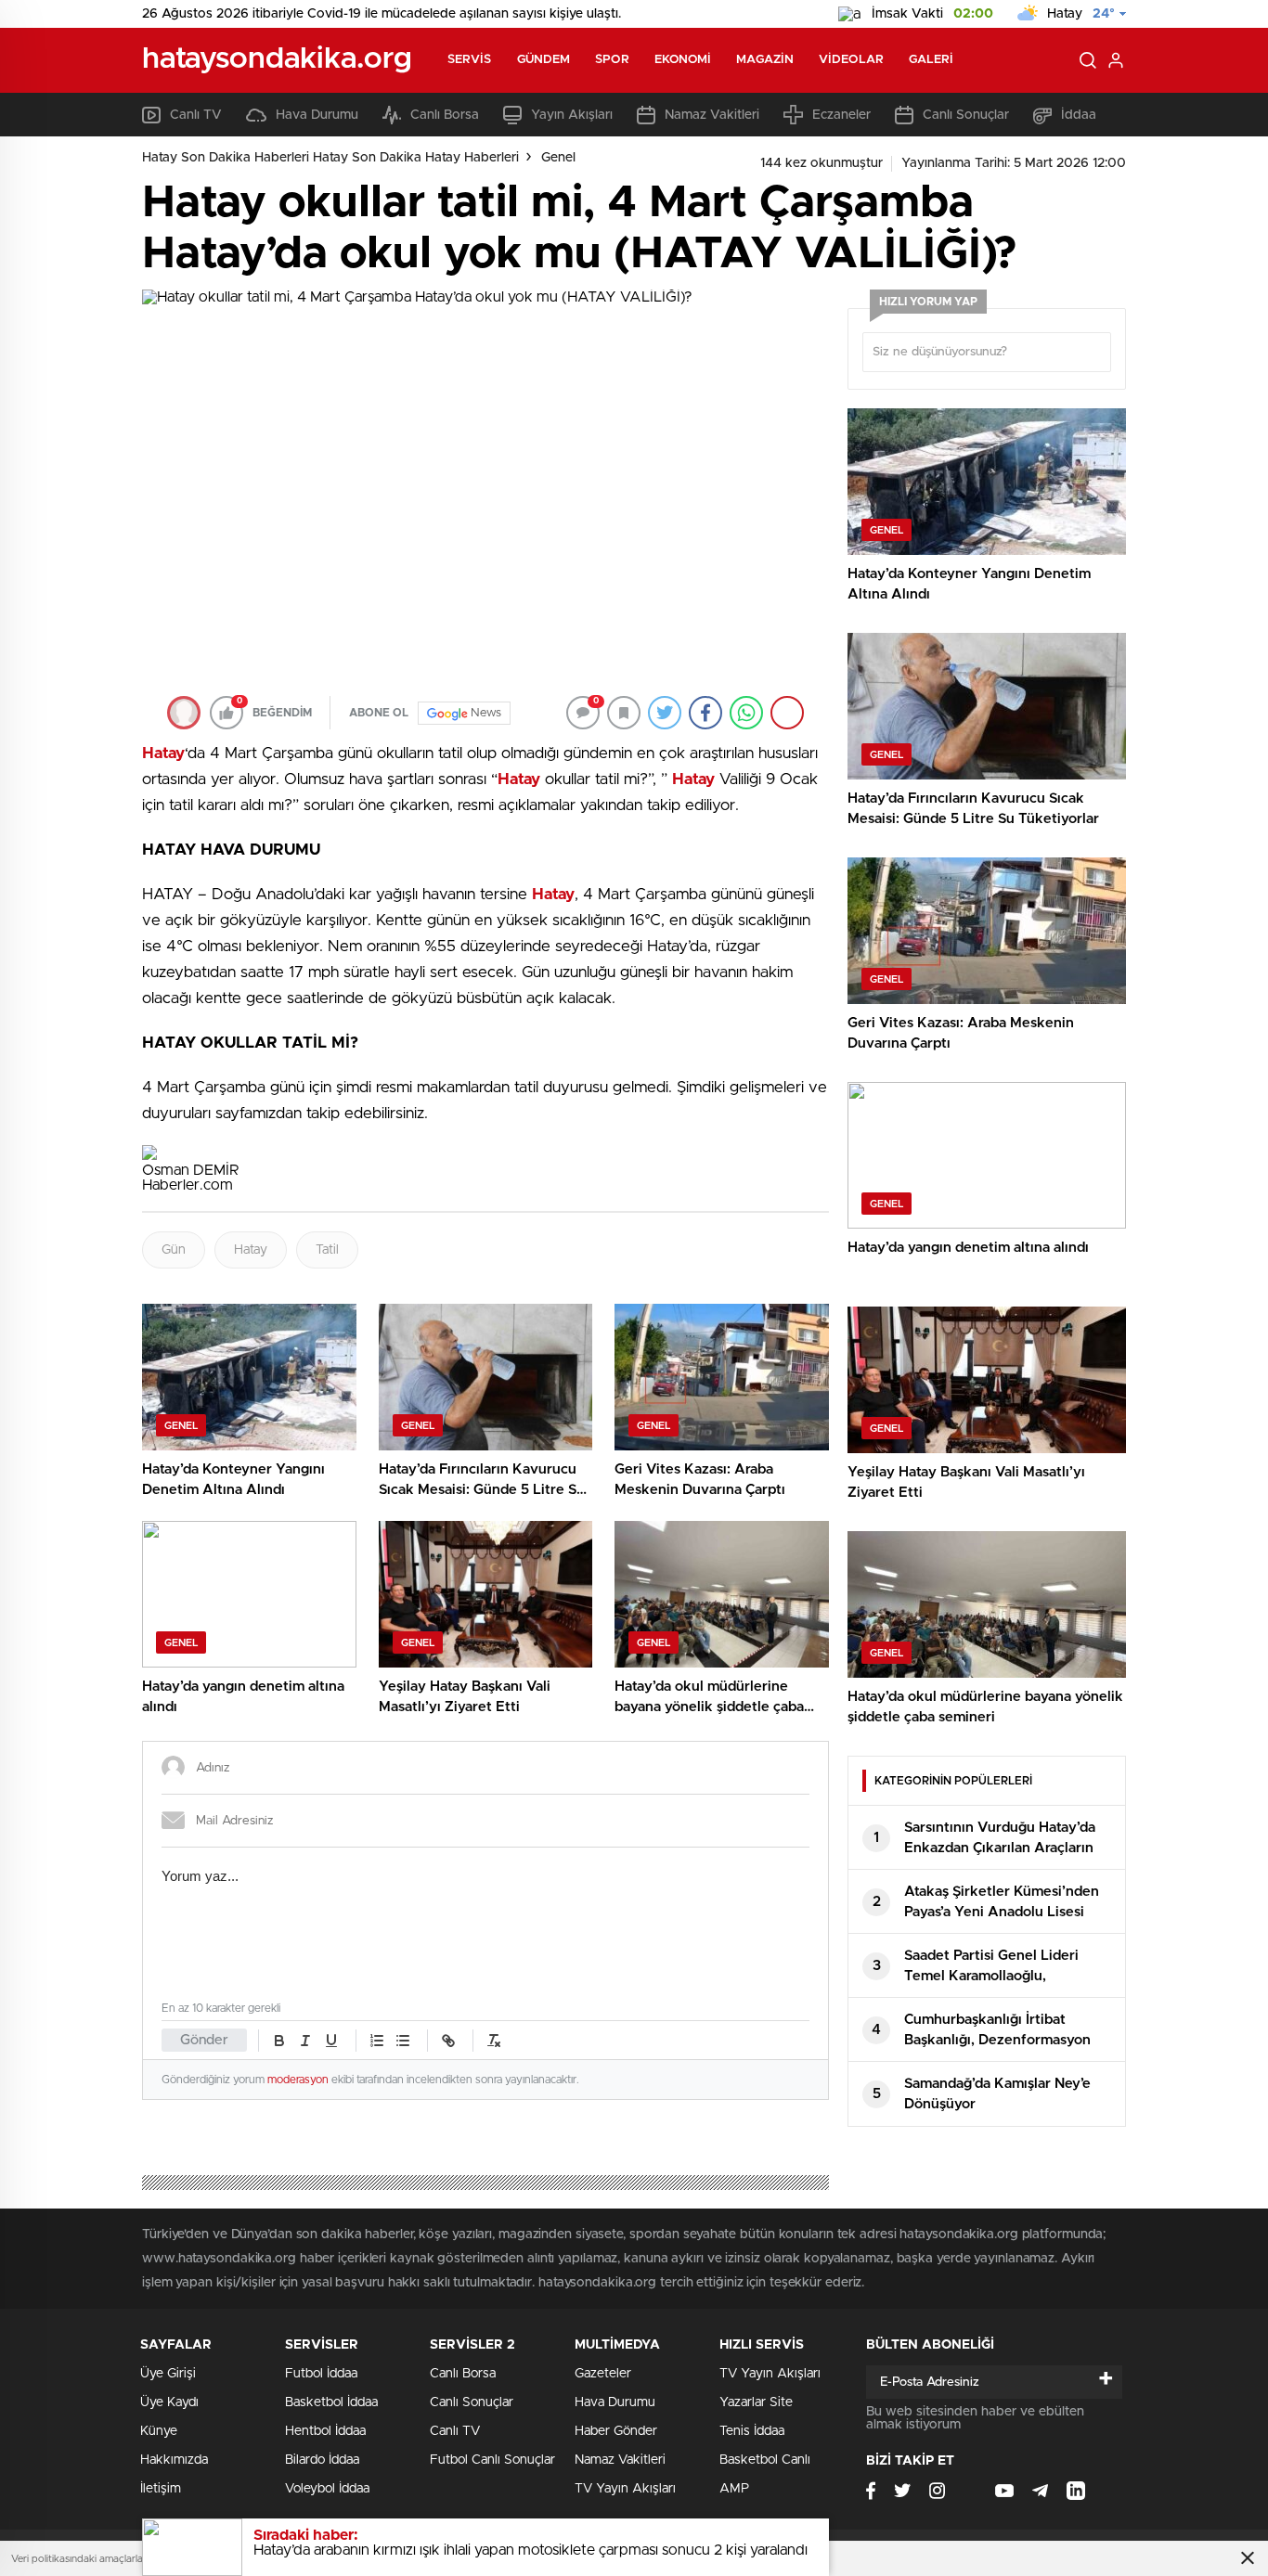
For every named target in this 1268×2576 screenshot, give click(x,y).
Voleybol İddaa (327, 2489)
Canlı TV (196, 115)
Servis (470, 60)
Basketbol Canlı (765, 2460)
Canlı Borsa (445, 115)
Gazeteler (603, 2374)
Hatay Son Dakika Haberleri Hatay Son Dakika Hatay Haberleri (330, 158)
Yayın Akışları (572, 115)
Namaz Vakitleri (712, 115)
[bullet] (403, 2041)
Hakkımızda (174, 2460)
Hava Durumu (317, 115)
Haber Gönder (616, 2431)
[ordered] (377, 2041)
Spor (612, 60)
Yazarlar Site (756, 2402)
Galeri (932, 60)
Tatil (327, 1250)
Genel (558, 158)
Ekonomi (683, 60)
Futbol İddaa (321, 2374)
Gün (174, 1250)
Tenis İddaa (752, 2431)
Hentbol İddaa (325, 2431)
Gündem (544, 60)
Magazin (765, 60)
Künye (159, 2431)
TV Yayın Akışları (625, 2489)
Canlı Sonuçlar (966, 115)
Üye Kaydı (169, 2402)
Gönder (204, 2040)
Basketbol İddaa (331, 2402)
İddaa (1079, 115)
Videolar (851, 60)
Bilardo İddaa (322, 2460)
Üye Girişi (168, 2374)
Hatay (251, 1250)
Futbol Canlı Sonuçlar (492, 2460)
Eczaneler (841, 115)
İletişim (161, 2489)
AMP (734, 2489)
